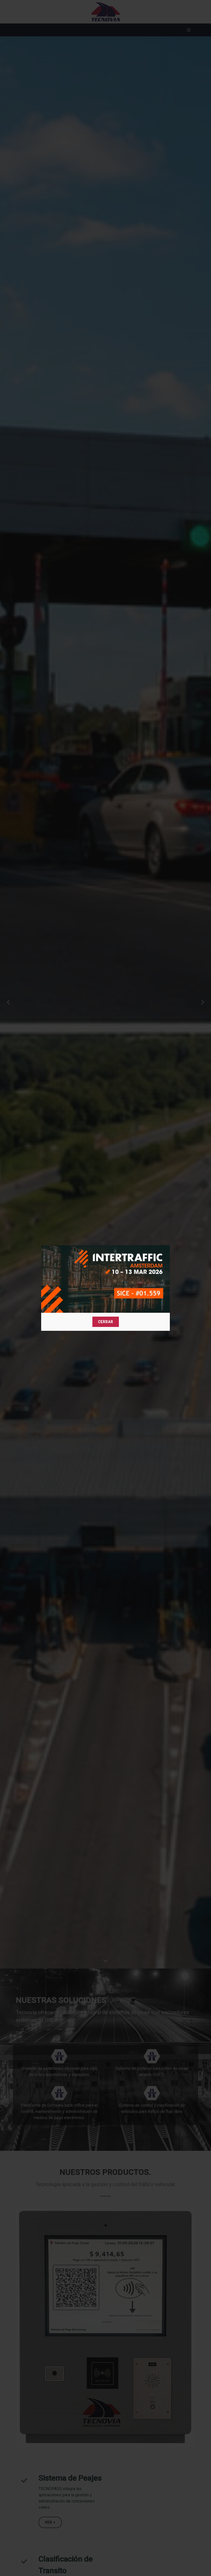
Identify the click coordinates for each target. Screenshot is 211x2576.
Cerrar (106, 1322)
